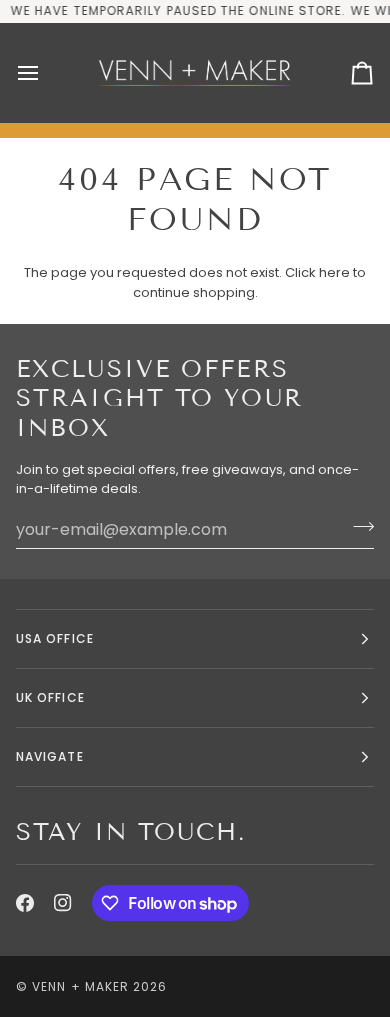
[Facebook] (25, 903)
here (334, 272)
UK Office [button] (50, 697)
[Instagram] (63, 903)
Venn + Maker (80, 986)
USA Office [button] (55, 638)
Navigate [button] (50, 756)
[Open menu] (46, 73)
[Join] (357, 527)
